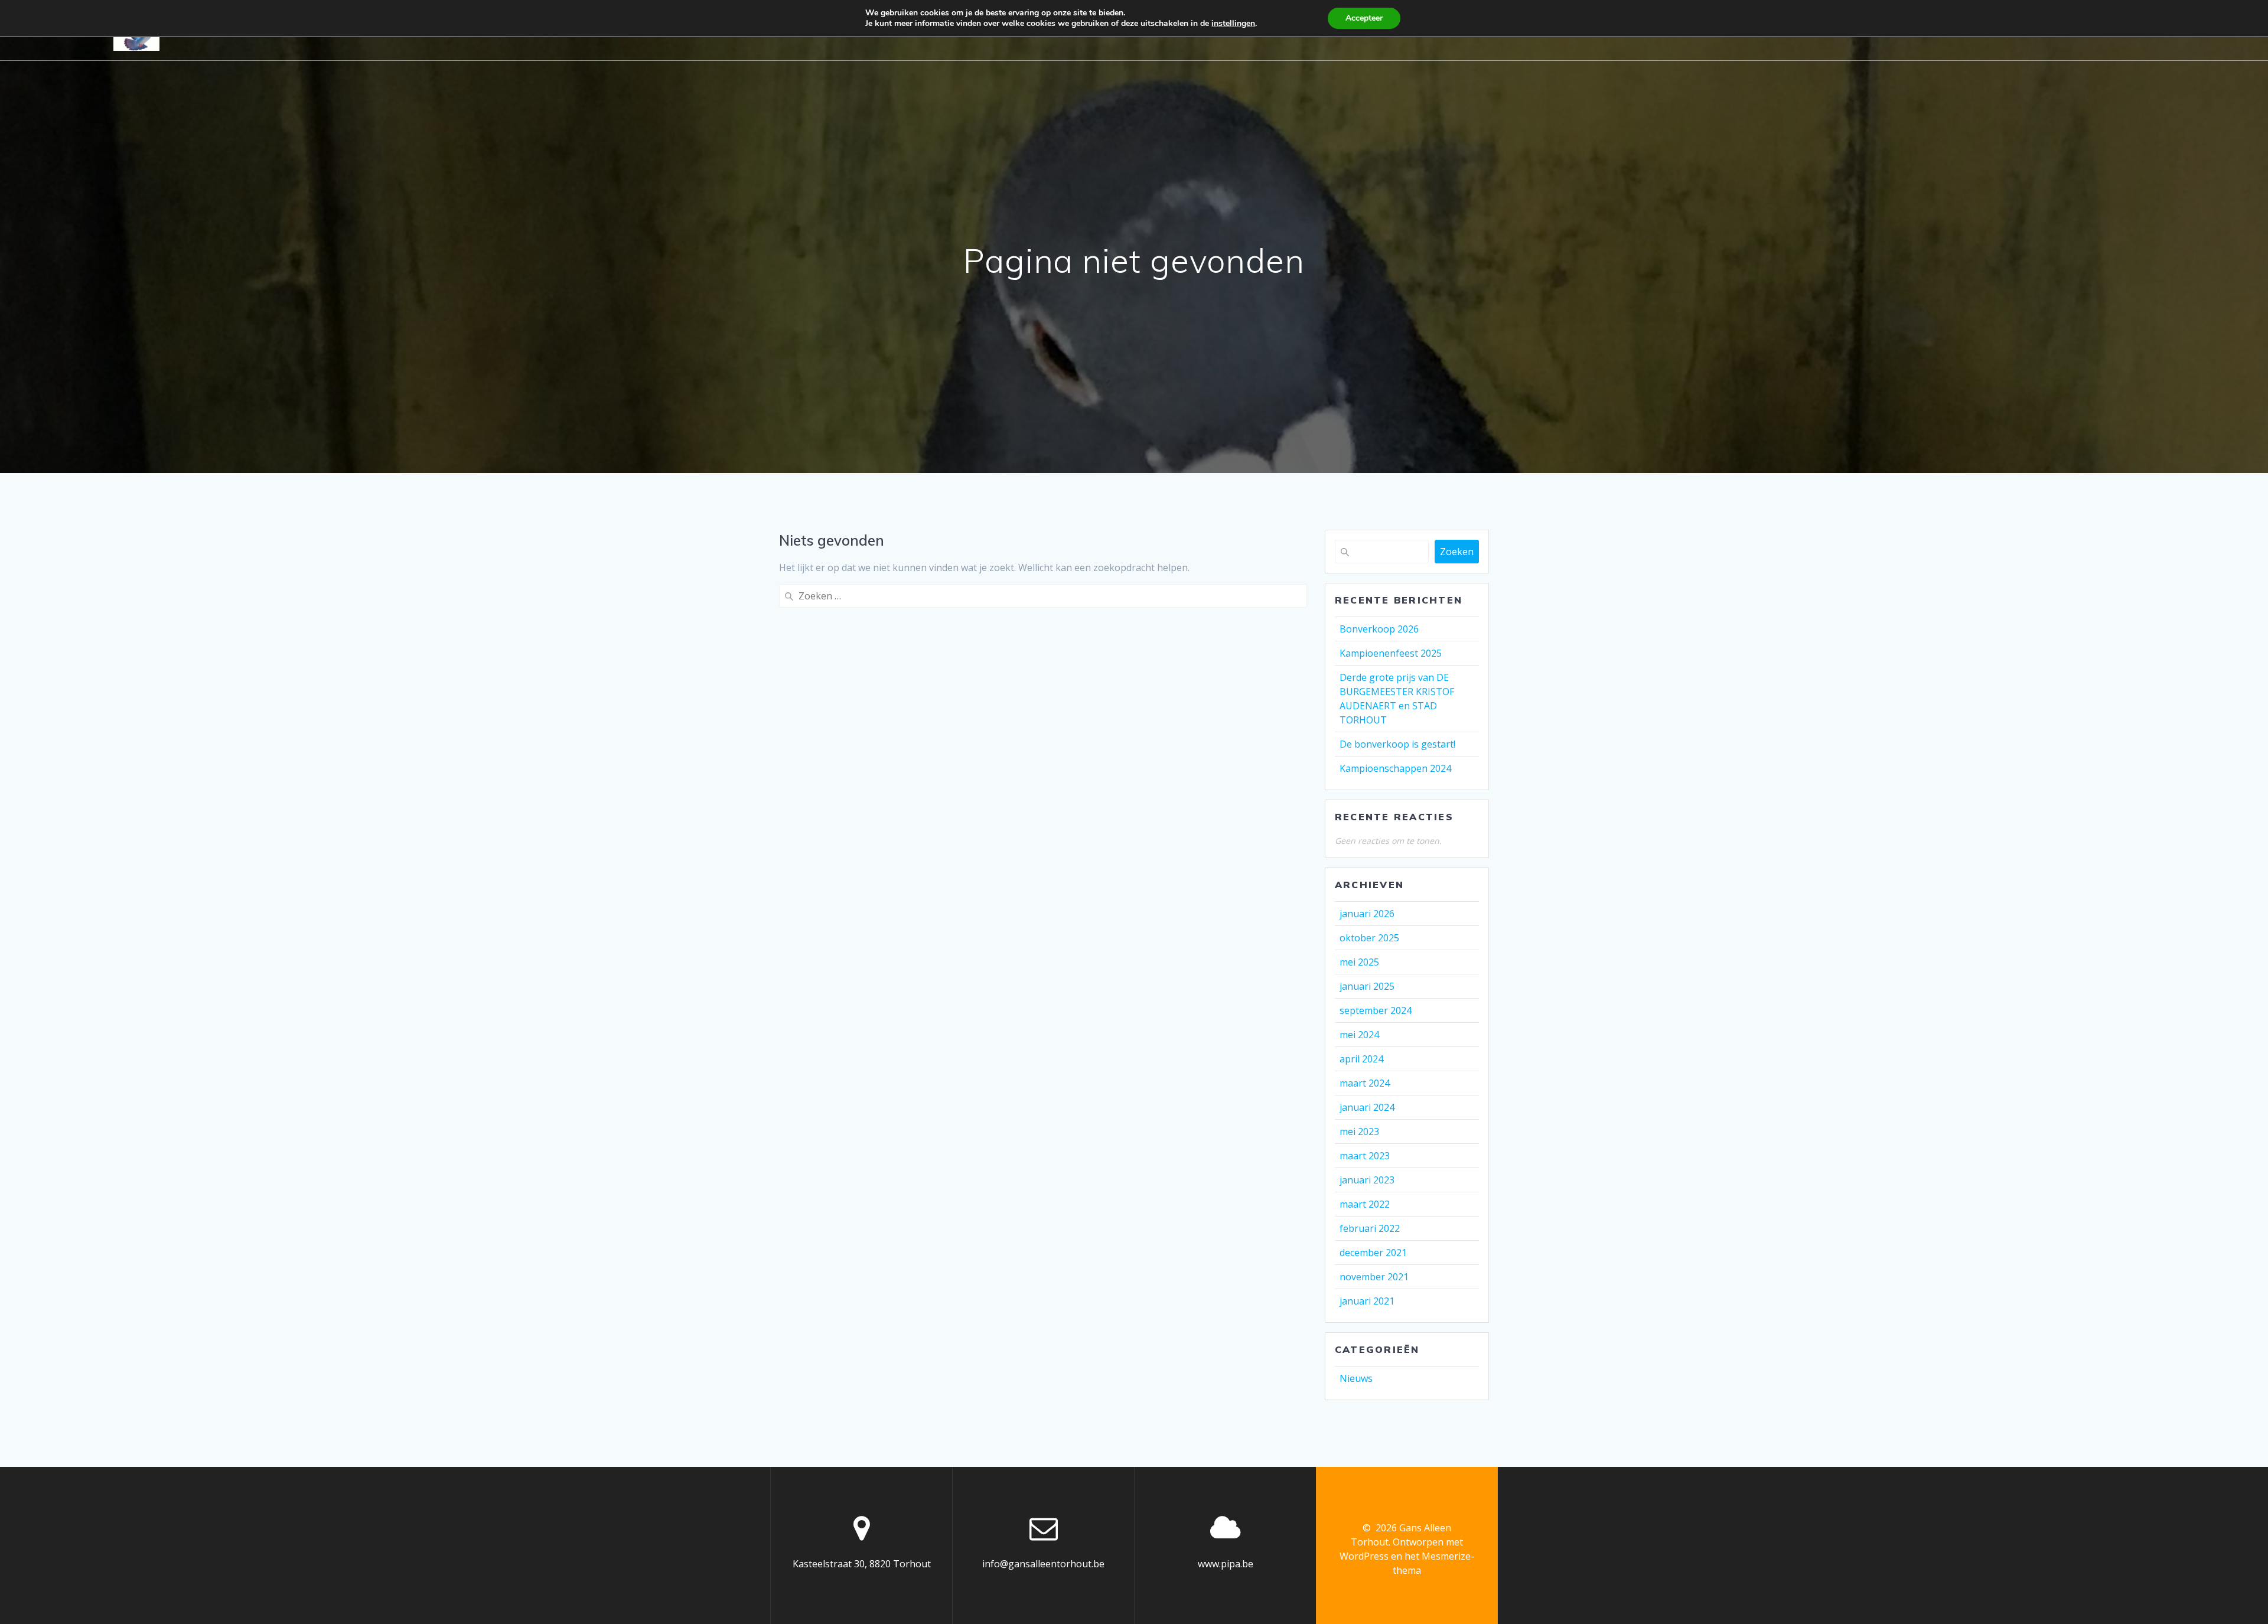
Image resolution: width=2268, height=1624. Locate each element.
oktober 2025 (1369, 938)
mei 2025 (1359, 962)
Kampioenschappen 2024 (1395, 768)
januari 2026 (1367, 914)
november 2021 (1374, 1277)
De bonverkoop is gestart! (1397, 744)
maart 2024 (1365, 1083)
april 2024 (1361, 1059)
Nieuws (1356, 1378)
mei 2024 (1359, 1035)
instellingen (1233, 24)
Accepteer (1364, 18)
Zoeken (1457, 552)
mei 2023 (1359, 1131)
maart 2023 (1365, 1156)
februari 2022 (1370, 1228)
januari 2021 (1367, 1301)
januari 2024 (1367, 1107)
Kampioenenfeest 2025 (1391, 653)
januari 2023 (1367, 1180)
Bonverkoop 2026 (1379, 629)
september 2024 (1376, 1010)
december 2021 (1373, 1253)
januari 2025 (1367, 986)
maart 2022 (1365, 1204)
